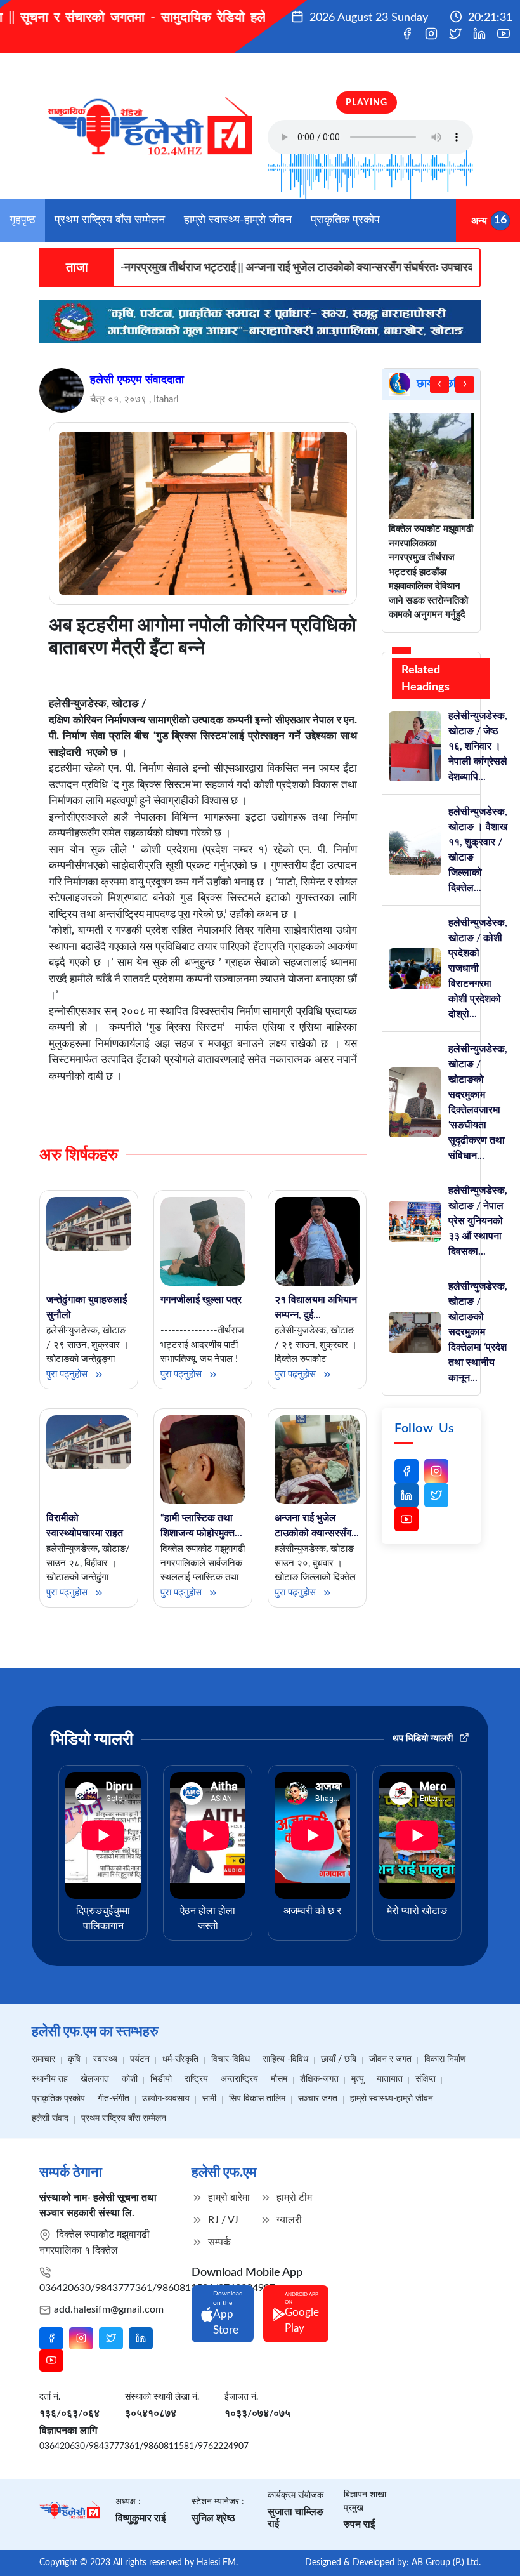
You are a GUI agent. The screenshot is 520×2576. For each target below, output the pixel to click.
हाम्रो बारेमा (228, 2198)
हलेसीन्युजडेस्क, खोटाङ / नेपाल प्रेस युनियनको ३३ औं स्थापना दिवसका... (478, 1221)
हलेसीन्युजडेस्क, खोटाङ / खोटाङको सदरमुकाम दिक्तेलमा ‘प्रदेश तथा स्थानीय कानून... (478, 1332)
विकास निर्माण (445, 2059)
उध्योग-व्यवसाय (166, 2099)
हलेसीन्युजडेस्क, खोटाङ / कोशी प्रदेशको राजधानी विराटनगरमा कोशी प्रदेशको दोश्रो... (478, 968)
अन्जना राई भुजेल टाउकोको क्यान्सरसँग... (317, 1526)
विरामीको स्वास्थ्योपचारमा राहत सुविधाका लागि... (85, 1533)
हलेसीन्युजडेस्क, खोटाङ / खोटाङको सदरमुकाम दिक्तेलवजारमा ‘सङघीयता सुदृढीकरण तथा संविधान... (478, 1102)
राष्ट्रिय (196, 2079)
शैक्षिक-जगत (319, 2079)
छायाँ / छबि (339, 2059)
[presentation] (439, 385)
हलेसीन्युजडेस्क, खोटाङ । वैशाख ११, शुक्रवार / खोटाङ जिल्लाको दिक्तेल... (478, 850)
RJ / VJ (222, 2220)
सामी (209, 2099)
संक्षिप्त (426, 2079)
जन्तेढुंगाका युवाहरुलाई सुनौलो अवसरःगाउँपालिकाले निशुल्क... (87, 1323)
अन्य (479, 220)
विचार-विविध (231, 2059)
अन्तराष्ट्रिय (239, 2079)
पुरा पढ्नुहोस (68, 1374)
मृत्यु (358, 2079)
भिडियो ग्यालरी (92, 1740)
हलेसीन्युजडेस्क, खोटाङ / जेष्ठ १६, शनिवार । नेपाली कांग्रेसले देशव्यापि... (478, 746)
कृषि (74, 2059)
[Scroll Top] (495, 2548)
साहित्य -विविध (285, 2059)
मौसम (279, 2079)
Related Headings (426, 679)
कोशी (130, 2079)
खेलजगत (95, 2079)
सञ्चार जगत (318, 2099)
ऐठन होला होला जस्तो (208, 1919)
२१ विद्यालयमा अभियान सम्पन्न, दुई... (316, 1307)
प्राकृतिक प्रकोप (345, 220)
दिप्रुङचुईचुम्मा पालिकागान (103, 1919)
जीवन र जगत (390, 2059)
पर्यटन (140, 2059)
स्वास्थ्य (105, 2059)
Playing (367, 103)
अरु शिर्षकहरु (79, 1155)
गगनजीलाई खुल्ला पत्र (201, 1300)
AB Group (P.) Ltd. (446, 2563)
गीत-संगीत (114, 2099)
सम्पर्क (218, 2242)
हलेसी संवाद (50, 2118)
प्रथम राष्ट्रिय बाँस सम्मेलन (110, 220)
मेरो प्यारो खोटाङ (417, 1911)
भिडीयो (161, 2079)
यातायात (390, 2079)
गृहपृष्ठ (23, 220)
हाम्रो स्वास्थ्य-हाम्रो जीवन (238, 220)
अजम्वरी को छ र (312, 1911)
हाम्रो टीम (293, 2198)
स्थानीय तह (50, 2079)
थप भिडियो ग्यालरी (424, 1739)
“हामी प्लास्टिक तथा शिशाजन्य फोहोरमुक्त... (201, 1526)
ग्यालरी (288, 2220)
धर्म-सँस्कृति (180, 2059)
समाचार (43, 2059)
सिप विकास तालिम (257, 2099)
